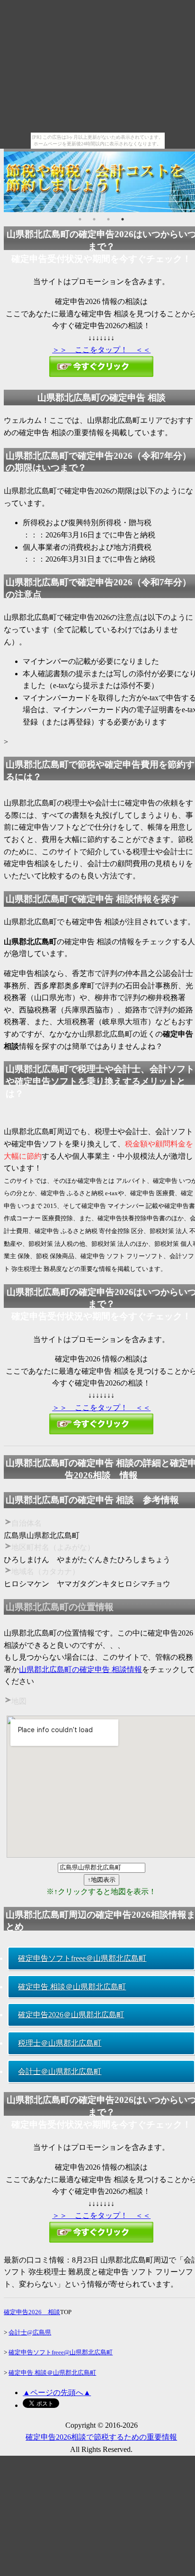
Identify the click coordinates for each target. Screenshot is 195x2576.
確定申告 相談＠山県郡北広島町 (72, 1987)
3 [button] (108, 219)
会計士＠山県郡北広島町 (60, 2071)
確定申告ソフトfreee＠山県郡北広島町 (82, 1958)
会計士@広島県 (30, 2332)
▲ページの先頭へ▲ (57, 2393)
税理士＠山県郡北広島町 (60, 2043)
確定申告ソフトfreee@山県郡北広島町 (61, 2352)
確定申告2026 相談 (32, 2312)
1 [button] (80, 219)
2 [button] (94, 219)
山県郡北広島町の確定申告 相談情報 (80, 1669)
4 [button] (123, 219)
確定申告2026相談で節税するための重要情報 (101, 2437)
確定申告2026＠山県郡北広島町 (71, 2015)
